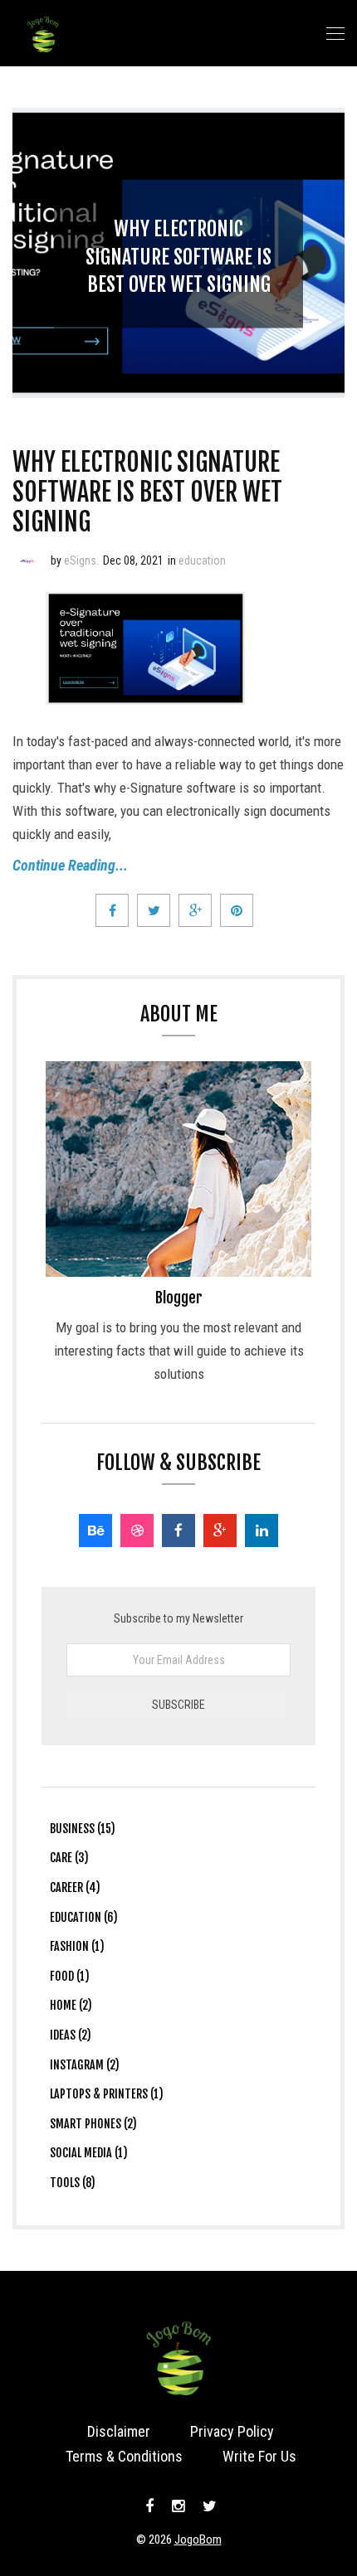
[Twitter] (208, 2506)
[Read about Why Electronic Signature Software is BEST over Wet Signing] (27, 560)
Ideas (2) (71, 2035)
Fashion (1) (77, 1946)
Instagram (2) (85, 2065)
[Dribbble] (137, 1531)
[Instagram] (178, 2506)
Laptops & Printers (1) (107, 2094)
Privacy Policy (232, 2431)
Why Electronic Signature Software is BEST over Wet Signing (178, 257)
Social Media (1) (89, 2153)
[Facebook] (178, 1531)
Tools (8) (73, 2183)
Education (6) (84, 1917)
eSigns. (81, 560)
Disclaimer (119, 2431)
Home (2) (71, 2005)
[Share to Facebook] (112, 910)
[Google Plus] (220, 1531)
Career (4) (75, 1887)
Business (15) (83, 1829)
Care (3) (69, 1858)
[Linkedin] (262, 1531)
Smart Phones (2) (93, 2124)
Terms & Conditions (124, 2456)
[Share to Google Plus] (195, 910)
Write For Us (259, 2456)
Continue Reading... (70, 865)
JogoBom (198, 2540)
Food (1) (70, 1976)
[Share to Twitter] (154, 910)
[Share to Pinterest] (237, 910)
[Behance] (95, 1531)
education (202, 560)
